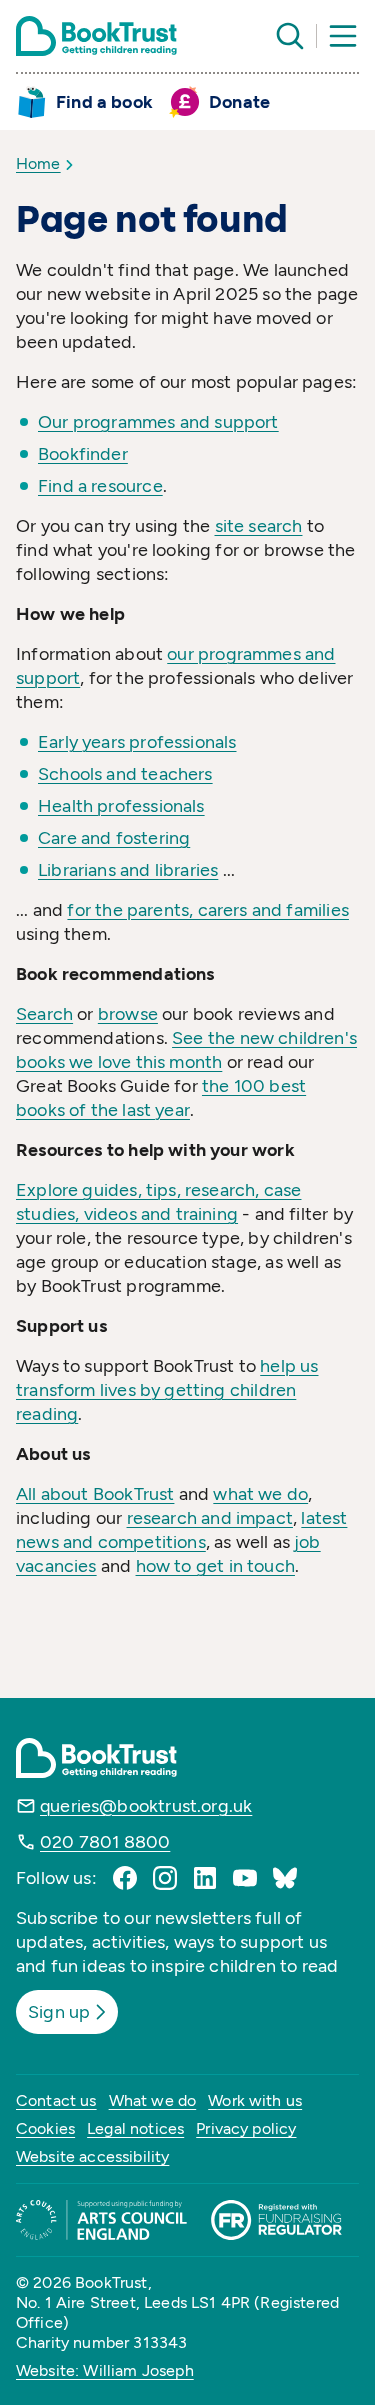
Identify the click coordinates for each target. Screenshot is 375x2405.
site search (259, 526)
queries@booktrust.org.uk (146, 1806)
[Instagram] (165, 1878)
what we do (260, 1494)
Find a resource (100, 486)
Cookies (45, 2128)
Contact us (56, 2100)
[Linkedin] (205, 1878)
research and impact (210, 1518)
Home (38, 163)
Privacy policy (246, 2128)
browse (128, 1014)
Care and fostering (114, 838)
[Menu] (343, 36)
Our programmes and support (158, 422)
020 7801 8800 (105, 1842)
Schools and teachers (125, 774)
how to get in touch (215, 1566)
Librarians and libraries (128, 870)
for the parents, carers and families (207, 910)
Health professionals (121, 806)
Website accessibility (92, 2156)
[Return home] (96, 36)
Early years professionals (137, 742)
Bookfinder (83, 454)
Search (44, 1014)
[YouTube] (245, 1878)
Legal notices (135, 2128)
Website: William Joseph (105, 2370)
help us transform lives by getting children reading (167, 1390)
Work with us (255, 2100)
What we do (153, 2100)
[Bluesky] (285, 1878)
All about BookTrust (95, 1494)
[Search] (290, 36)
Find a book (104, 102)
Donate (239, 102)
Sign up (59, 2012)
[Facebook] (125, 1878)
